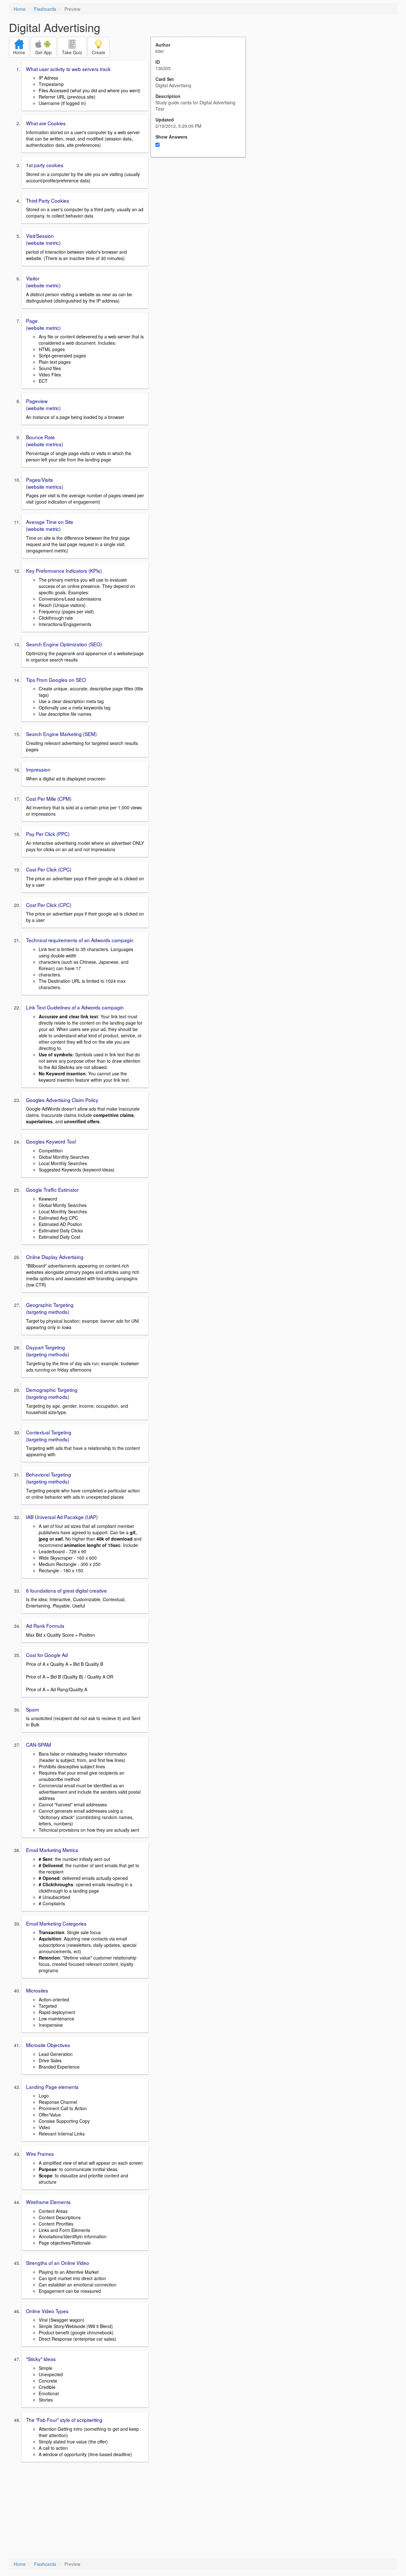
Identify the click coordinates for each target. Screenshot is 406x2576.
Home (20, 9)
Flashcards (45, 9)
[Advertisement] (202, 219)
